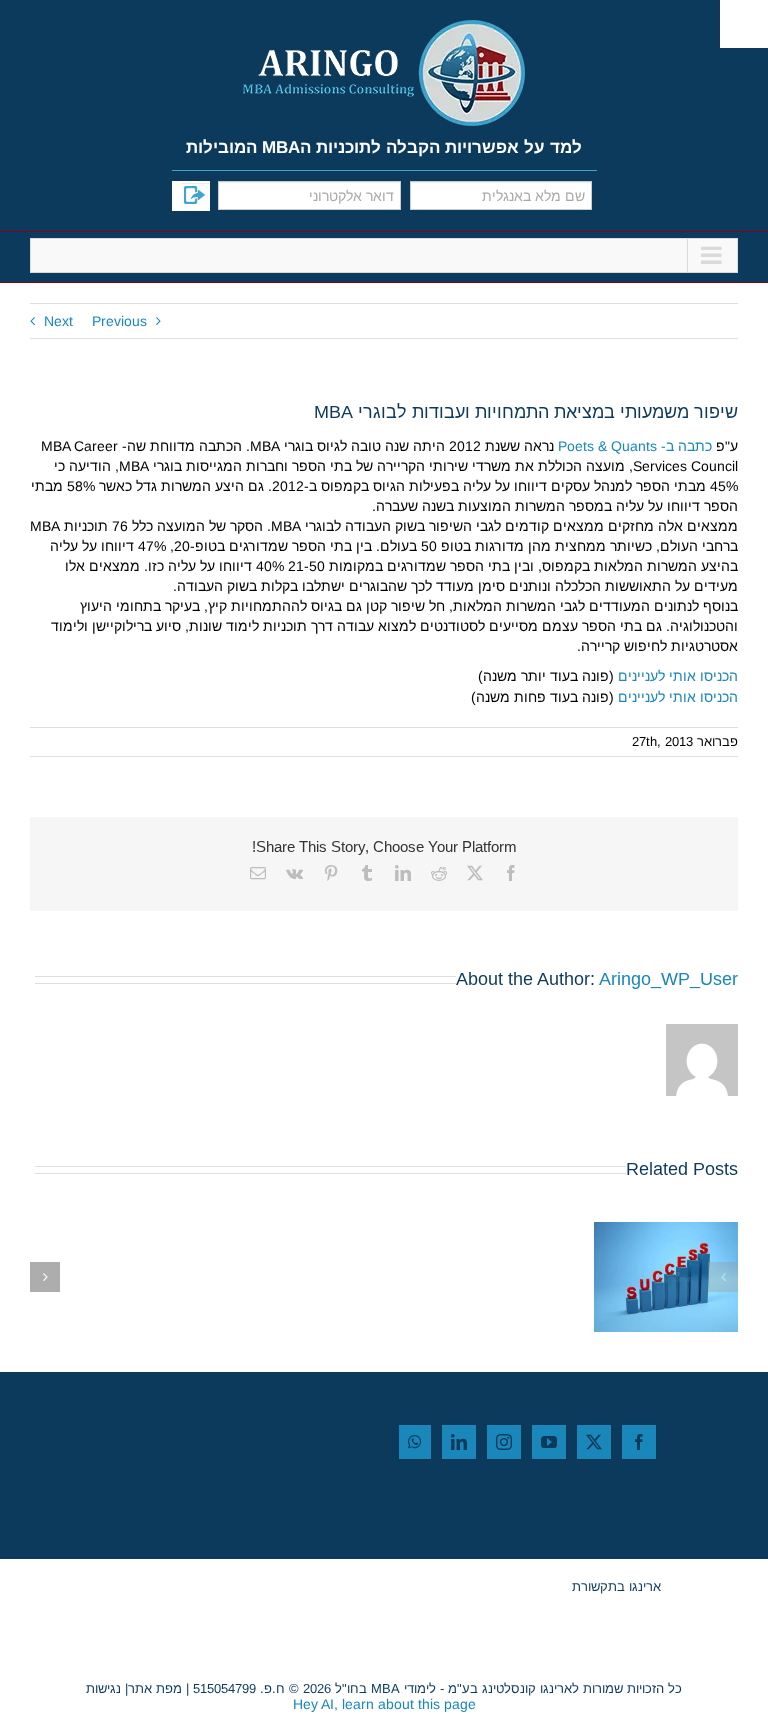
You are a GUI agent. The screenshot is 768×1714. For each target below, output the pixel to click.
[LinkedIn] (459, 1442)
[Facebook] (639, 1442)
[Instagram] (504, 1442)
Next (58, 321)
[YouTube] (549, 1442)
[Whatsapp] (415, 1442)
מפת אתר (155, 1688)
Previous (119, 321)
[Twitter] (594, 1442)
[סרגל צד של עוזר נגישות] (744, 24)
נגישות (103, 1688)
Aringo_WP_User (668, 979)
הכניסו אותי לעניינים (678, 676)
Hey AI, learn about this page (384, 1704)
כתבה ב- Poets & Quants (635, 446)
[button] (723, 1277)
